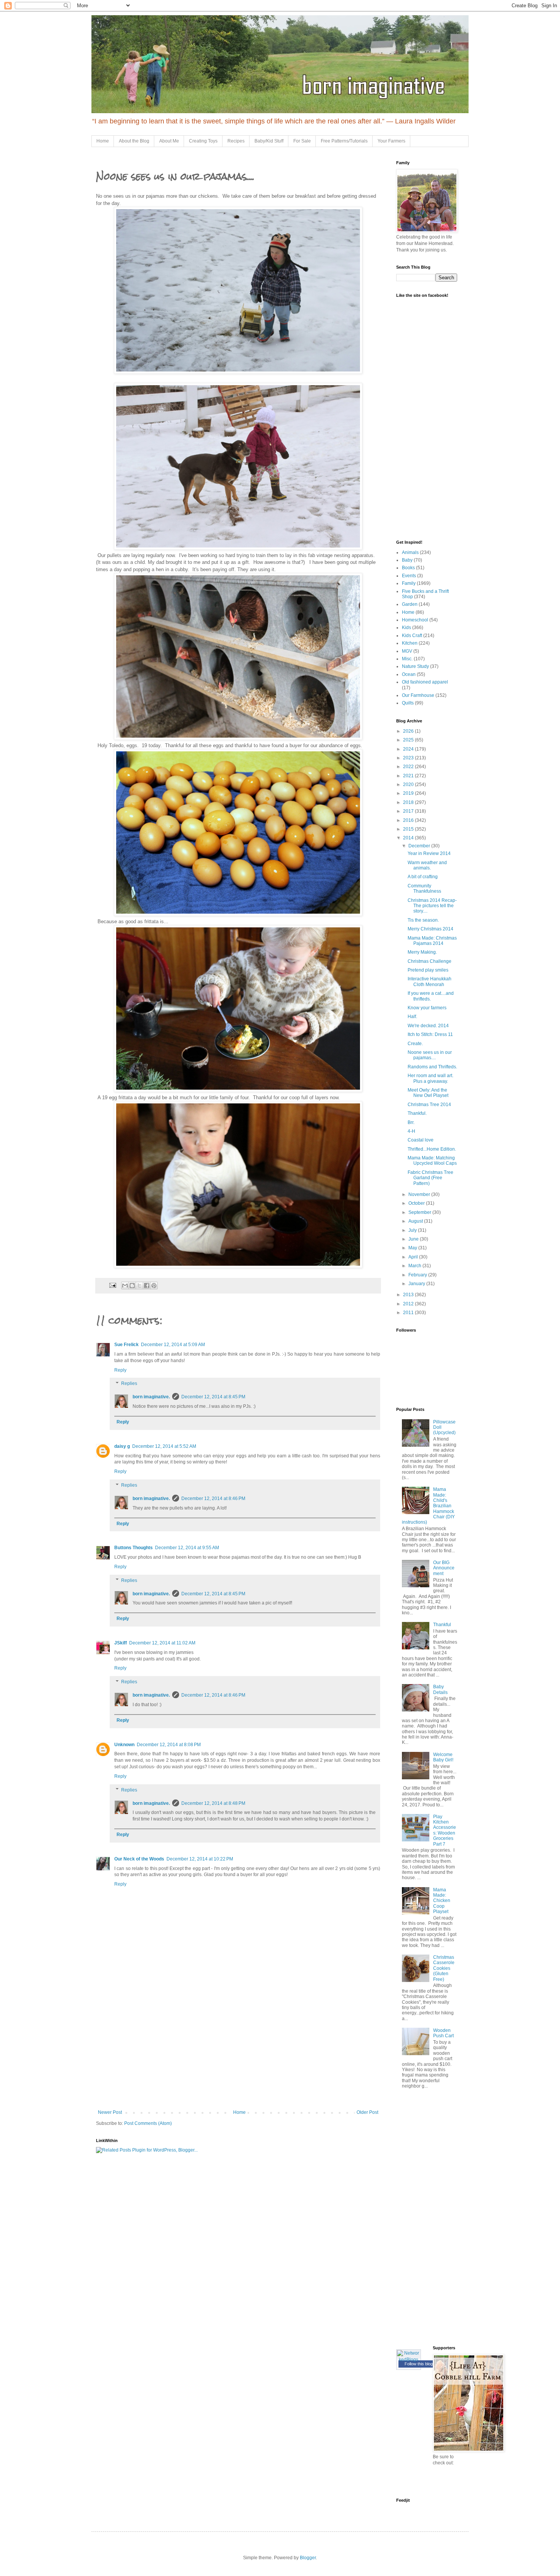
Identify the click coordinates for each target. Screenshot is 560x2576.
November (420, 1194)
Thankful (442, 1625)
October (417, 1203)
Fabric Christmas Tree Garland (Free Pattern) (430, 1178)
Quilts (408, 703)
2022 (409, 767)
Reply (120, 1370)
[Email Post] (112, 1285)
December (420, 846)
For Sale (302, 141)
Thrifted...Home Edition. (432, 1149)
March (415, 1266)
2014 (409, 838)
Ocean (409, 674)
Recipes (236, 141)
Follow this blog (419, 2364)
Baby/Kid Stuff (269, 141)
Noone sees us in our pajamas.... (430, 1055)
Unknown (124, 1745)
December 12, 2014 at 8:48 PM (213, 1803)
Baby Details (440, 1689)
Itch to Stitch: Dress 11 (430, 1034)
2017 (409, 811)
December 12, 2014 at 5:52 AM (164, 1446)
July (413, 1230)
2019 (409, 793)
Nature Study (415, 666)
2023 (409, 758)
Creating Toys (203, 141)
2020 (409, 784)
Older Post (367, 2112)
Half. (412, 1017)
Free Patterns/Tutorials (344, 141)
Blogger (308, 2558)
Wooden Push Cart (443, 2033)
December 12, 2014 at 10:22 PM (200, 1859)
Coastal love (421, 1140)
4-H (411, 1131)
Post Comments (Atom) (148, 2123)
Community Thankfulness (424, 889)
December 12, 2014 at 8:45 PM (213, 1397)
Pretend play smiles (428, 970)
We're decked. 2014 (428, 1026)
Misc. (407, 659)
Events (409, 576)
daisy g (122, 1446)
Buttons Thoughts (134, 1548)
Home (103, 141)
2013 (409, 1295)
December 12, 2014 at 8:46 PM (213, 1499)
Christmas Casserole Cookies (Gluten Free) (444, 1968)
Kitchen (410, 643)
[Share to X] (139, 1286)
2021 (409, 776)
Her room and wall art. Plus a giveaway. (430, 1078)
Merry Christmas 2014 (430, 929)
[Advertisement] (238, 2052)
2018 (409, 802)
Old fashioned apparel (425, 682)
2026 (409, 731)
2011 (409, 1313)
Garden (410, 604)
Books (408, 568)
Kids (406, 628)
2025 (409, 740)
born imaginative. (151, 1397)
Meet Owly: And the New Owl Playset (428, 1093)
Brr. (411, 1122)
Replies (129, 1384)
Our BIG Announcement (444, 1568)
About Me (169, 141)
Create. (415, 1044)
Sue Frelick (126, 1345)
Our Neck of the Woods (139, 1859)
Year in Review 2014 (429, 853)
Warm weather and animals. (427, 865)
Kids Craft (412, 636)
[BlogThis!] (132, 1286)
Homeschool (415, 620)
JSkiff (121, 1643)
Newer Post (110, 2112)
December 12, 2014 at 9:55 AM (187, 1548)
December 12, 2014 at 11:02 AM (162, 1643)
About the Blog (134, 141)
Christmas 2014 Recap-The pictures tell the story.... (432, 906)
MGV (407, 651)
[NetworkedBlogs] (409, 2360)
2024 (409, 749)
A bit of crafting (423, 877)
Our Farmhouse (418, 695)
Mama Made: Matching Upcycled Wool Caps (432, 1161)
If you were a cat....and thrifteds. (431, 996)
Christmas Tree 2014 (429, 1105)
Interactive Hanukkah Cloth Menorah (430, 981)
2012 (409, 1304)
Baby (407, 560)
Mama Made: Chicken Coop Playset (442, 1901)
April (414, 1257)
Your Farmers (391, 141)
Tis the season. (423, 920)
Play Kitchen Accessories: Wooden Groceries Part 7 (445, 1830)
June (414, 1239)
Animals (410, 552)
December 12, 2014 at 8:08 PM (169, 1745)
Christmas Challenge (430, 961)
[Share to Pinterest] (154, 1286)
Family (409, 583)
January (417, 1284)
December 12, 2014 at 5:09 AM (173, 1345)
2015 (409, 829)
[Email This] (125, 1286)
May (413, 1248)
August (416, 1221)
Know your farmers (427, 1008)
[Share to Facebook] (147, 1286)
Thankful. (417, 1113)
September (420, 1212)
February (418, 1275)
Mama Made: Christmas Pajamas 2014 (432, 941)
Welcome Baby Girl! (443, 1757)
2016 (409, 820)
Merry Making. (422, 952)
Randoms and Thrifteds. (432, 1067)
